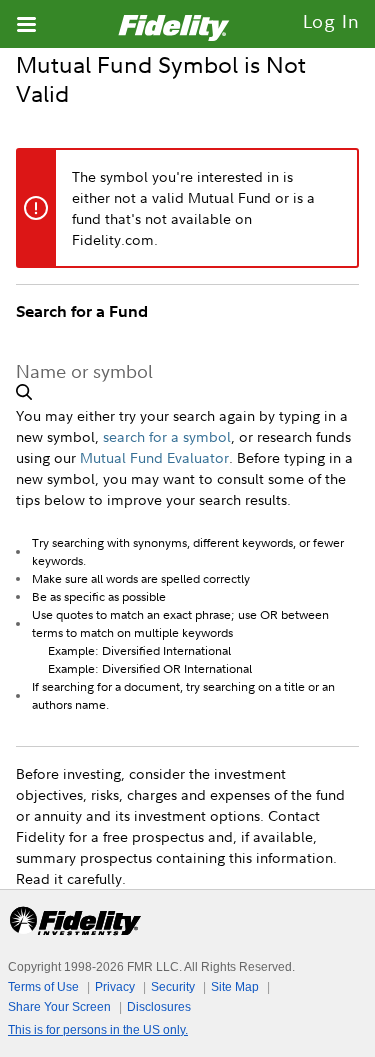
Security (173, 987)
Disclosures (159, 1007)
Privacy (115, 987)
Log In (331, 21)
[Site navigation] (26, 24)
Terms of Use (43, 987)
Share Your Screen (59, 1007)
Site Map (235, 987)
